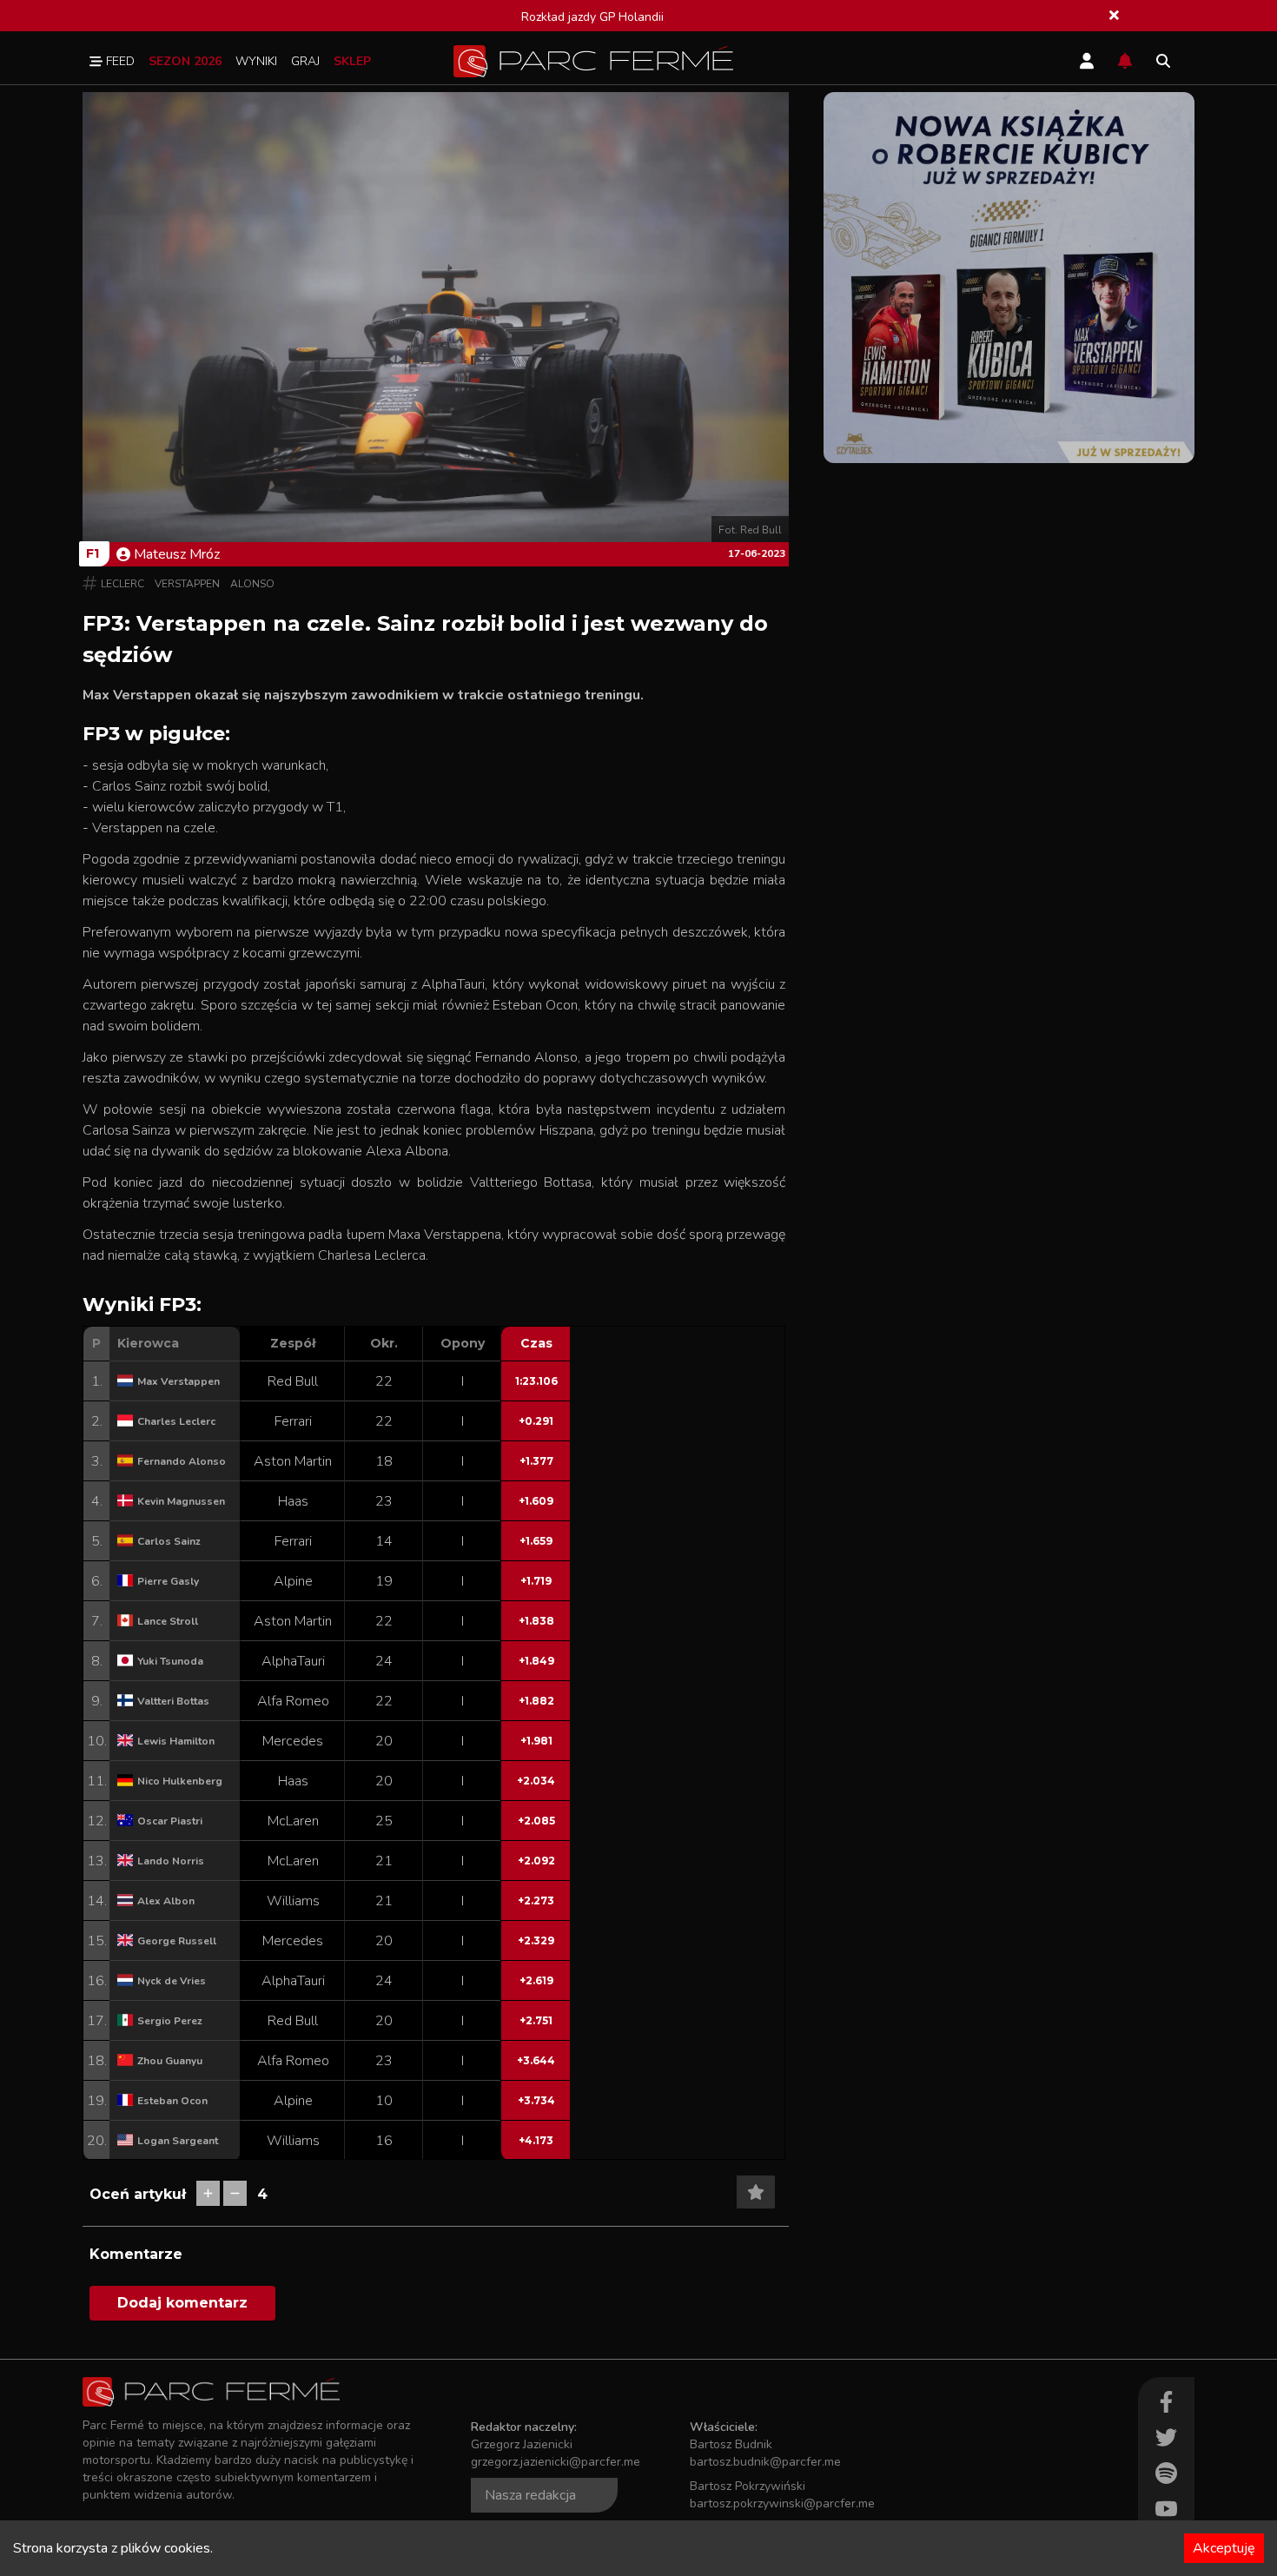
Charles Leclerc (176, 1421)
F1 (93, 553)
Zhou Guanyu (170, 2061)
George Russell (177, 1941)
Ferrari (293, 1421)
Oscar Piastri (170, 1821)
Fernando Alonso (182, 1461)
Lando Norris (171, 1861)
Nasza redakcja (530, 2495)
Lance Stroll (168, 1621)
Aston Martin (293, 1461)
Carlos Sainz (169, 1541)
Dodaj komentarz (182, 2303)
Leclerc (122, 584)
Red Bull (293, 1381)
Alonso (252, 584)
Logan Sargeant (178, 2141)
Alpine (293, 1581)
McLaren (293, 1821)
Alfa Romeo (293, 1701)
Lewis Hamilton (176, 1741)
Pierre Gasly (168, 1581)
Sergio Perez (170, 2021)
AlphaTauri (293, 1661)
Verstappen (187, 584)
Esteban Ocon (172, 2101)
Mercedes (293, 1741)
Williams (293, 1901)
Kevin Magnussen (181, 1501)
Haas (293, 1501)
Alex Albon (166, 1901)
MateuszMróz (177, 554)
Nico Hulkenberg (180, 1781)
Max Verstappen (179, 1381)
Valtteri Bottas (173, 1701)
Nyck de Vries (172, 1981)
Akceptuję (1224, 2548)
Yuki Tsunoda (170, 1661)
